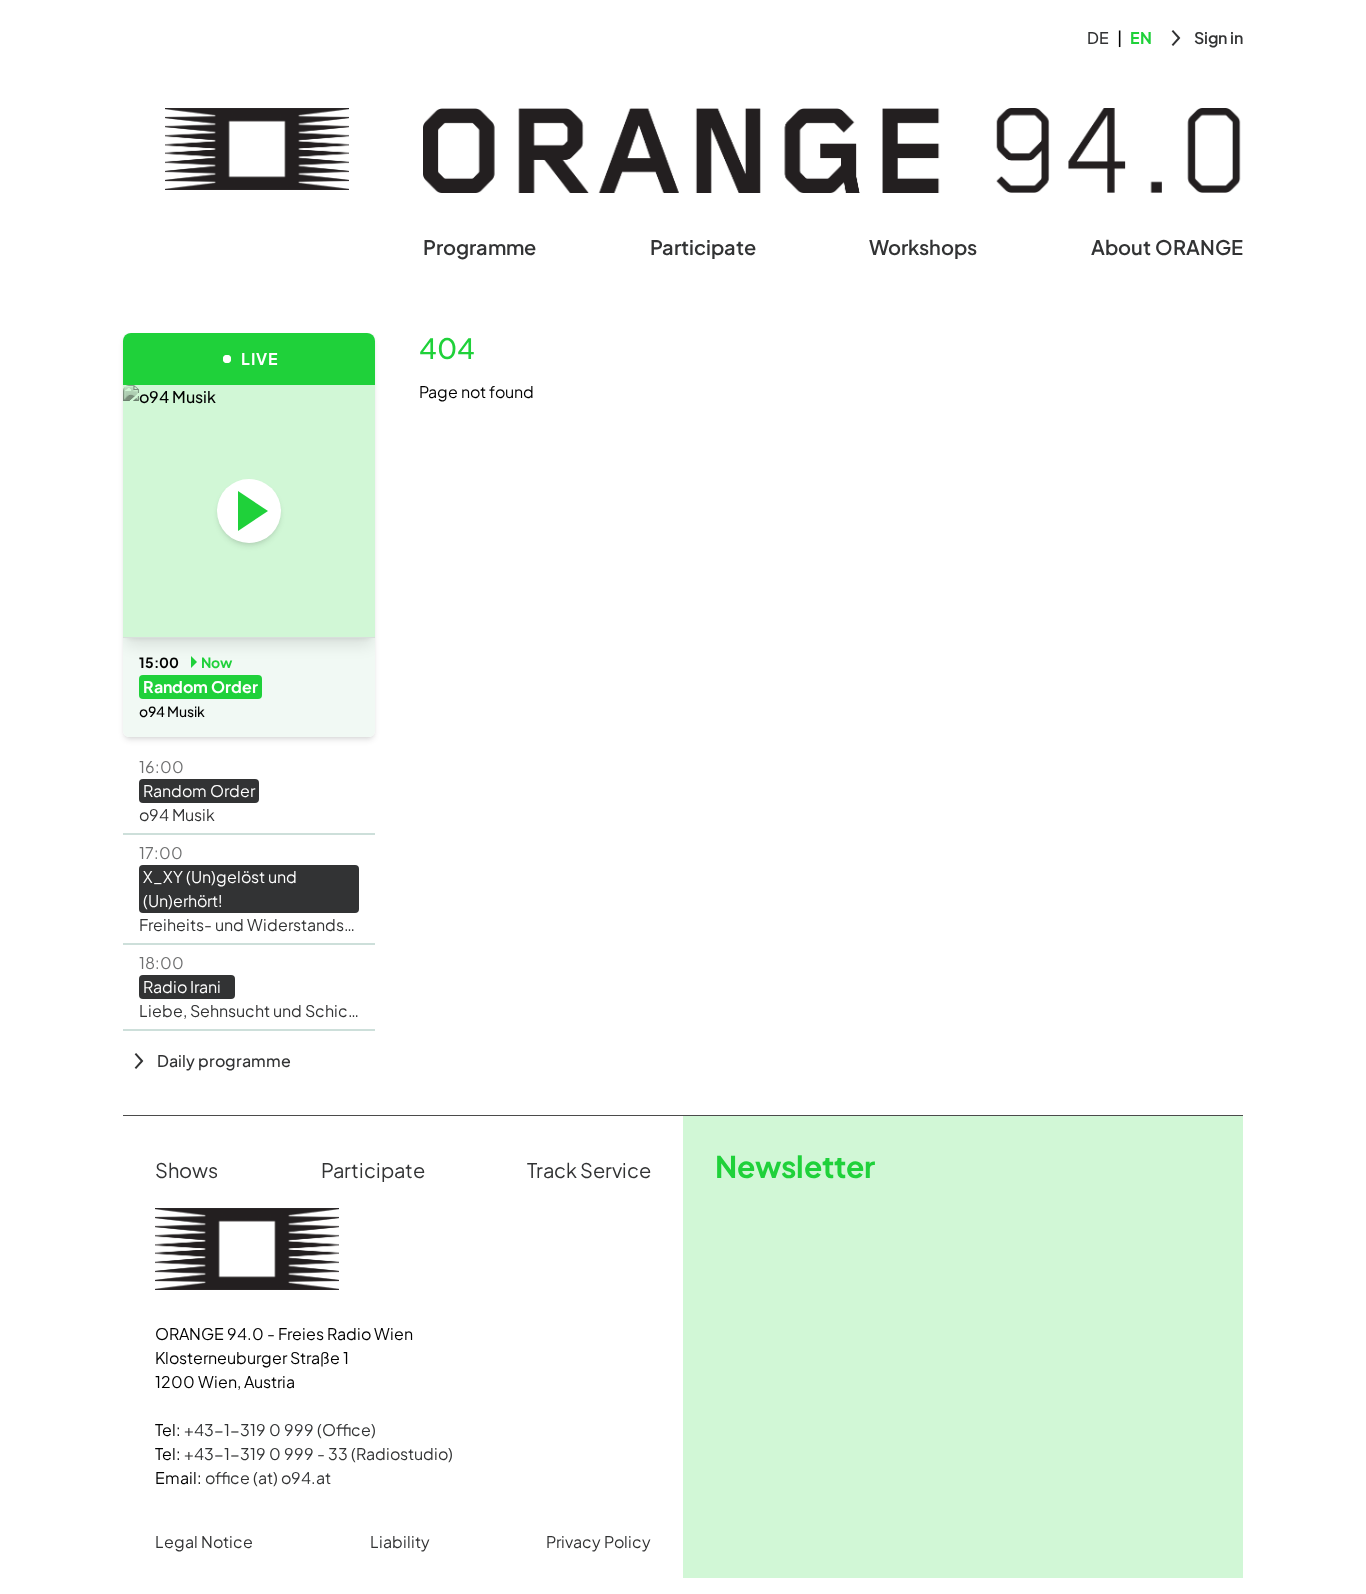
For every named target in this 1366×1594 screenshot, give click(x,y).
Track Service (589, 1169)
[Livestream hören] (249, 511)
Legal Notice (204, 1541)
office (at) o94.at (268, 1477)
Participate (703, 246)
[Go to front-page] (257, 149)
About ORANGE (1167, 246)
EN (1141, 37)
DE (1098, 37)
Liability (400, 1541)
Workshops (923, 246)
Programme (479, 246)
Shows (186, 1169)
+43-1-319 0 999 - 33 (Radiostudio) (318, 1453)
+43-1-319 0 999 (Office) (280, 1429)
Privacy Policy (598, 1541)
